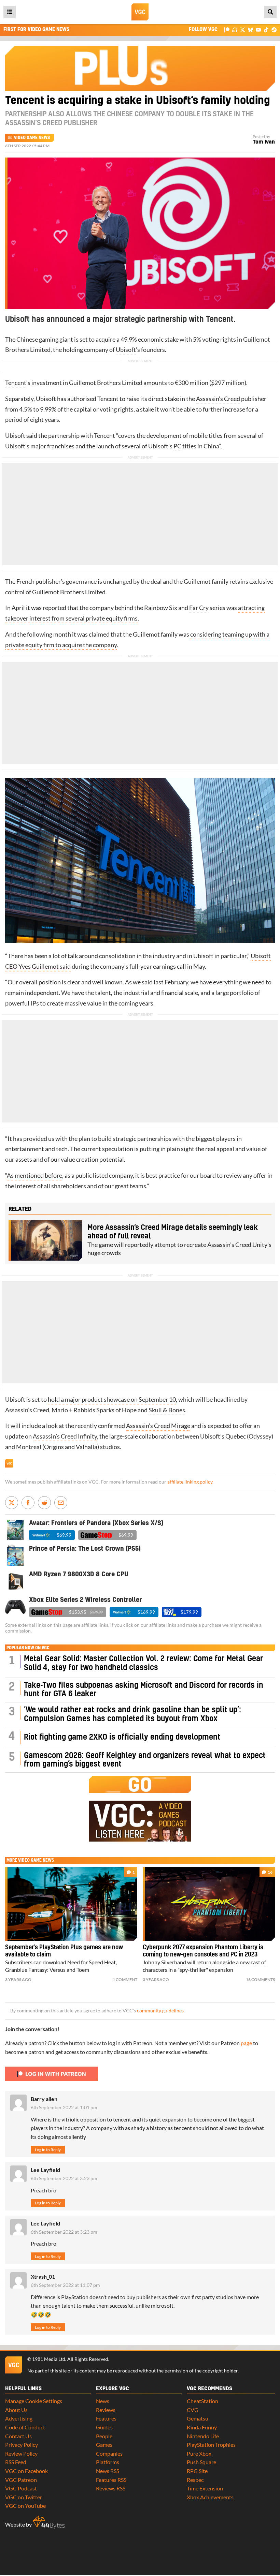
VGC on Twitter (24, 2497)
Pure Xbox (199, 2453)
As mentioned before (34, 1175)
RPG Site (197, 2471)
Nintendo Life (203, 2436)
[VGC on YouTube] (258, 29)
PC (177, 446)
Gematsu (198, 2418)
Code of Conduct (25, 2427)
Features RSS (111, 2480)
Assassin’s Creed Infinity (65, 1436)
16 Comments (260, 1979)
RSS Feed (16, 2462)
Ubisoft (126, 350)
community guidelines (160, 2011)
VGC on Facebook (26, 2471)
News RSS (108, 2471)
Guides (104, 2427)
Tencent (16, 383)
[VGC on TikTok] (266, 29)
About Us (16, 2410)
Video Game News (32, 138)
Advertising (19, 2418)
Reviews (106, 2410)
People (104, 2436)
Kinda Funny (202, 2427)
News (103, 2401)
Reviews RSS (111, 2488)
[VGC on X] (243, 29)
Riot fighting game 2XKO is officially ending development (122, 1737)
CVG (193, 2410)
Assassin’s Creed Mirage (158, 1426)
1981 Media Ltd (49, 2359)
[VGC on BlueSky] (250, 29)
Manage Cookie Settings (34, 2401)
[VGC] (140, 12)
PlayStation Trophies (211, 2445)
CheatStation (202, 2401)
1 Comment (125, 1979)
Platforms (108, 2462)
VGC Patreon (21, 2480)
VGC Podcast (21, 2488)
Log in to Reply (48, 2150)
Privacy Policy (22, 2445)
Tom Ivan (264, 142)
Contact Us (18, 2436)
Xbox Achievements (210, 2497)
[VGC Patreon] (227, 29)
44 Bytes (49, 2522)
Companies (109, 2453)
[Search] (270, 12)
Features (106, 2418)
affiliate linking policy (190, 1482)
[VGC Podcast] (235, 29)
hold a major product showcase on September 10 (112, 1399)
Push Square (201, 2462)
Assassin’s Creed (218, 399)
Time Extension (205, 2488)
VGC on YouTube (25, 2506)
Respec (195, 2480)
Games (104, 2445)
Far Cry (199, 608)
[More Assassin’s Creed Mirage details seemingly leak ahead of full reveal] (45, 1240)
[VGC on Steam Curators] (274, 29)
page (246, 2043)
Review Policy (21, 2453)
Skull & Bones (167, 1410)
